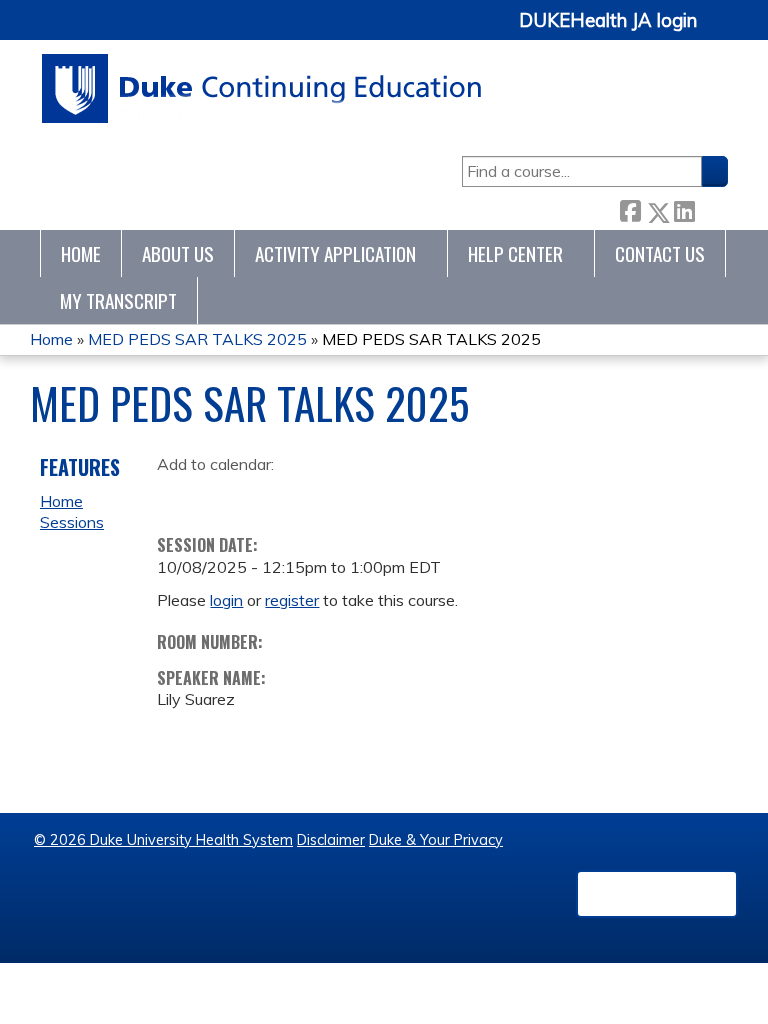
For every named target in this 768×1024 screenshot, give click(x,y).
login (226, 600)
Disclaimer (331, 840)
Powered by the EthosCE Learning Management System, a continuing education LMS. (657, 894)
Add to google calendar (177, 495)
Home (81, 253)
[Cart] (720, 31)
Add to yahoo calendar (222, 495)
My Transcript (118, 300)
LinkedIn (684, 207)
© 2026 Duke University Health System (163, 840)
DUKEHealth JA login (608, 21)
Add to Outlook (315, 495)
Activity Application (335, 253)
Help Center (515, 253)
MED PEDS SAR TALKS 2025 (197, 339)
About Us (178, 253)
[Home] (262, 88)
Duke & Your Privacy (436, 840)
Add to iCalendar (267, 494)
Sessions (72, 522)
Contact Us (660, 253)
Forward (711, 207)
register (292, 600)
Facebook (630, 208)
